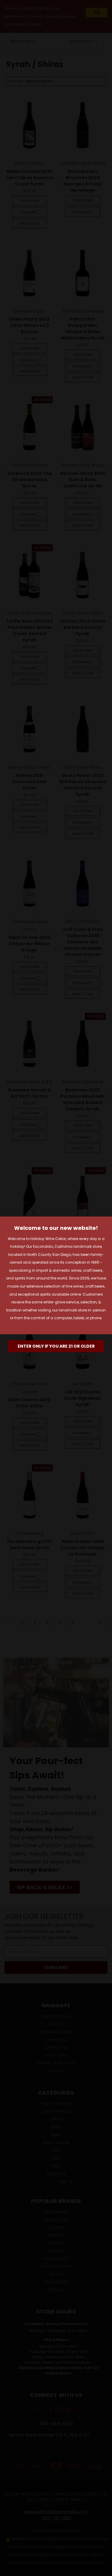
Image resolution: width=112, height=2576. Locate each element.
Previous (9, 2570)
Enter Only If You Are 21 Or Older (56, 1346)
